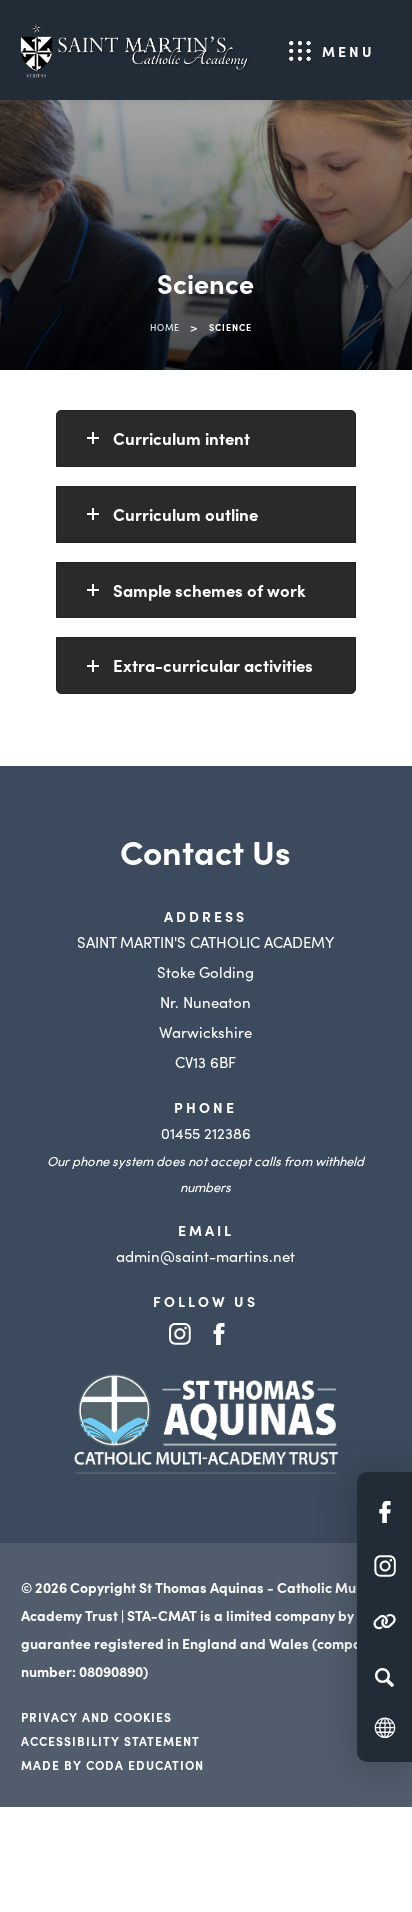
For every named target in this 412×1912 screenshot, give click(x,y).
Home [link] (165, 327)
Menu (348, 51)
